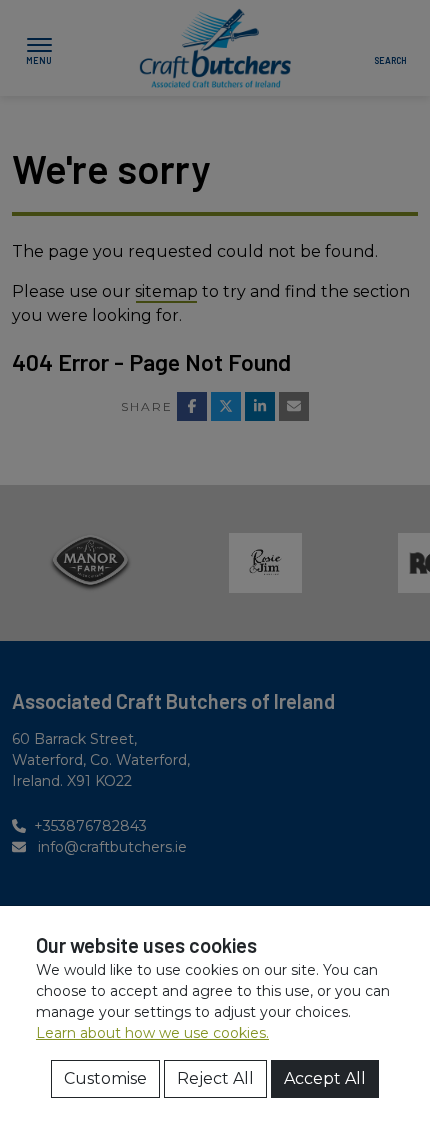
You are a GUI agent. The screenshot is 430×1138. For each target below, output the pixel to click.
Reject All (215, 1078)
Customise (105, 1078)
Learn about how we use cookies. (152, 1033)
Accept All (325, 1078)
